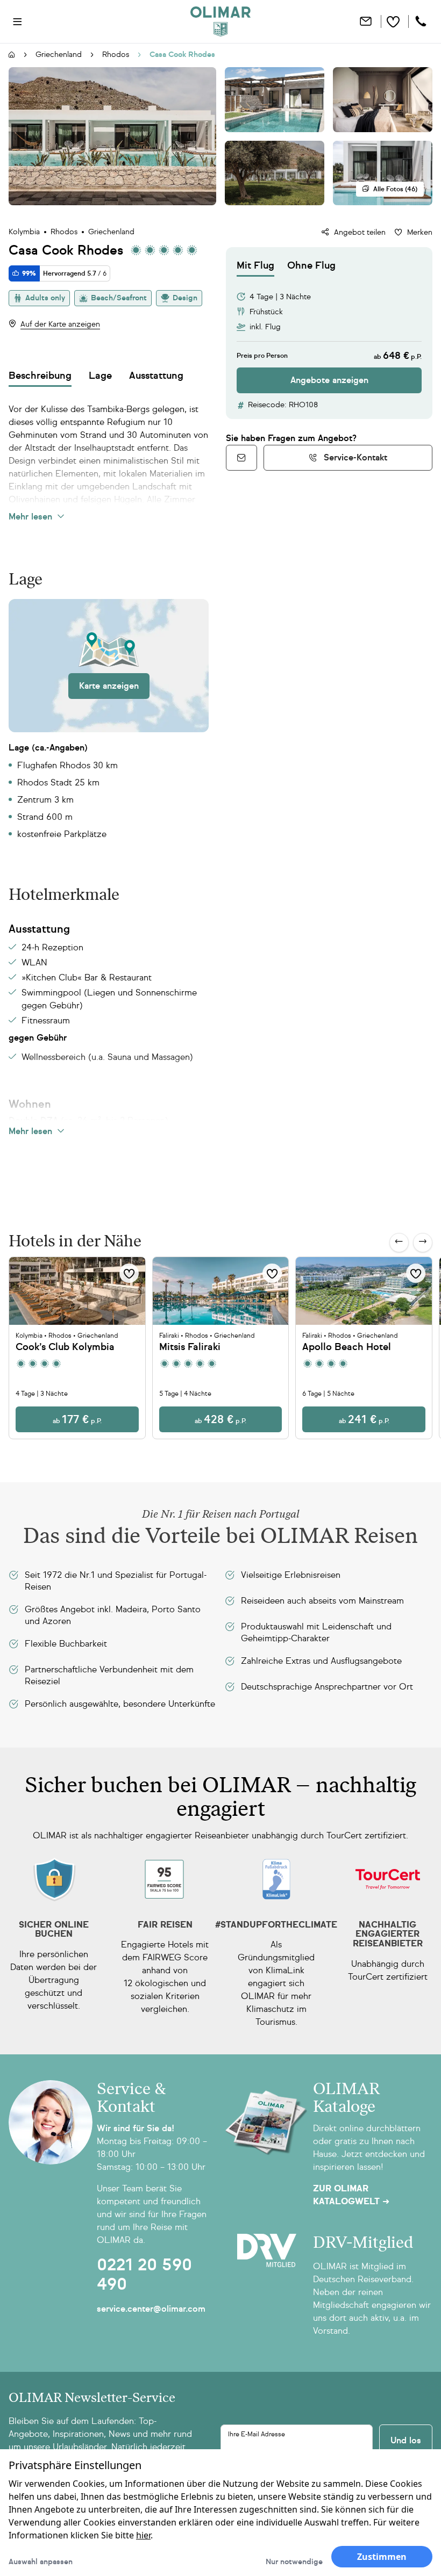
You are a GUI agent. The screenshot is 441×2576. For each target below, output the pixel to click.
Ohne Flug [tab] (311, 265)
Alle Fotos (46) (395, 189)
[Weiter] (423, 1243)
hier (143, 2535)
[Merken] (129, 1273)
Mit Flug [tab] (255, 265)
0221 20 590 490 (144, 2275)
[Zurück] (399, 1243)
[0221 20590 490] (422, 21)
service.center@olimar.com (151, 2309)
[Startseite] (12, 55)
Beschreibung (40, 376)
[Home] (220, 21)
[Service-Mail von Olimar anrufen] (241, 458)
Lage (100, 376)
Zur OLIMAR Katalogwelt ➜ (351, 2195)
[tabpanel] (329, 335)
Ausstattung (156, 376)
